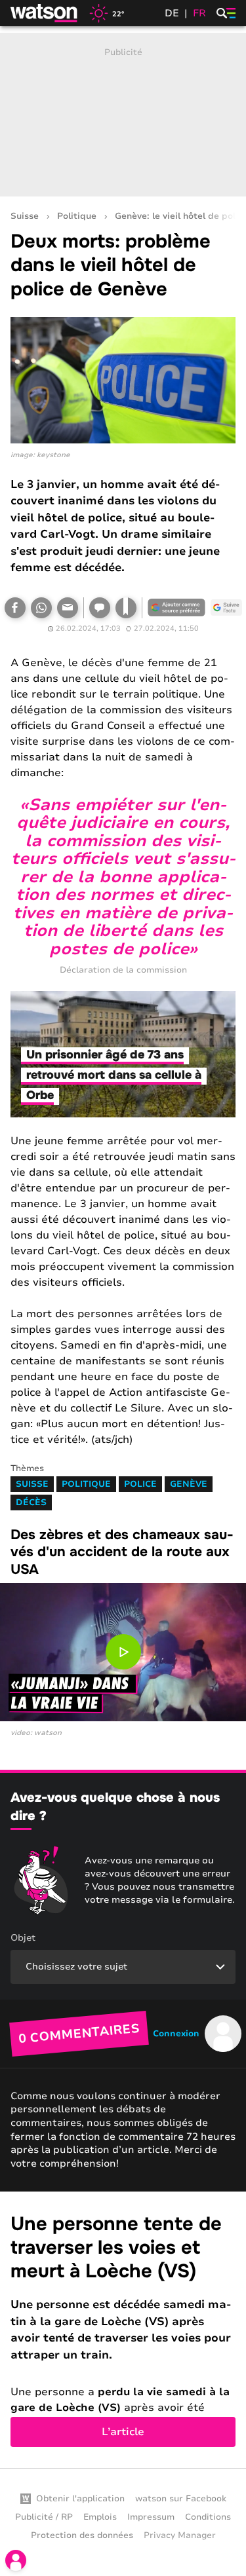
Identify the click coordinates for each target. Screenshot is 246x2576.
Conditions (208, 2517)
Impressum (151, 2517)
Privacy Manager (180, 2535)
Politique (77, 216)
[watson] (45, 13)
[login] (16, 2560)
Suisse (25, 216)
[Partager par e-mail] (68, 608)
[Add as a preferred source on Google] (176, 608)
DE (172, 13)
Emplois (100, 2517)
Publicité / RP (44, 2517)
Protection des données (82, 2535)
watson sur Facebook (181, 2499)
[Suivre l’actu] (226, 608)
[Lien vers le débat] (100, 608)
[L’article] (123, 2330)
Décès (31, 1503)
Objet (23, 1938)
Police (140, 1484)
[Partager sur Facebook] (15, 608)
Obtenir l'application (80, 2499)
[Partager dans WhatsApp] (41, 608)
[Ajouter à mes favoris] (126, 608)
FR (199, 13)
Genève (189, 1484)
